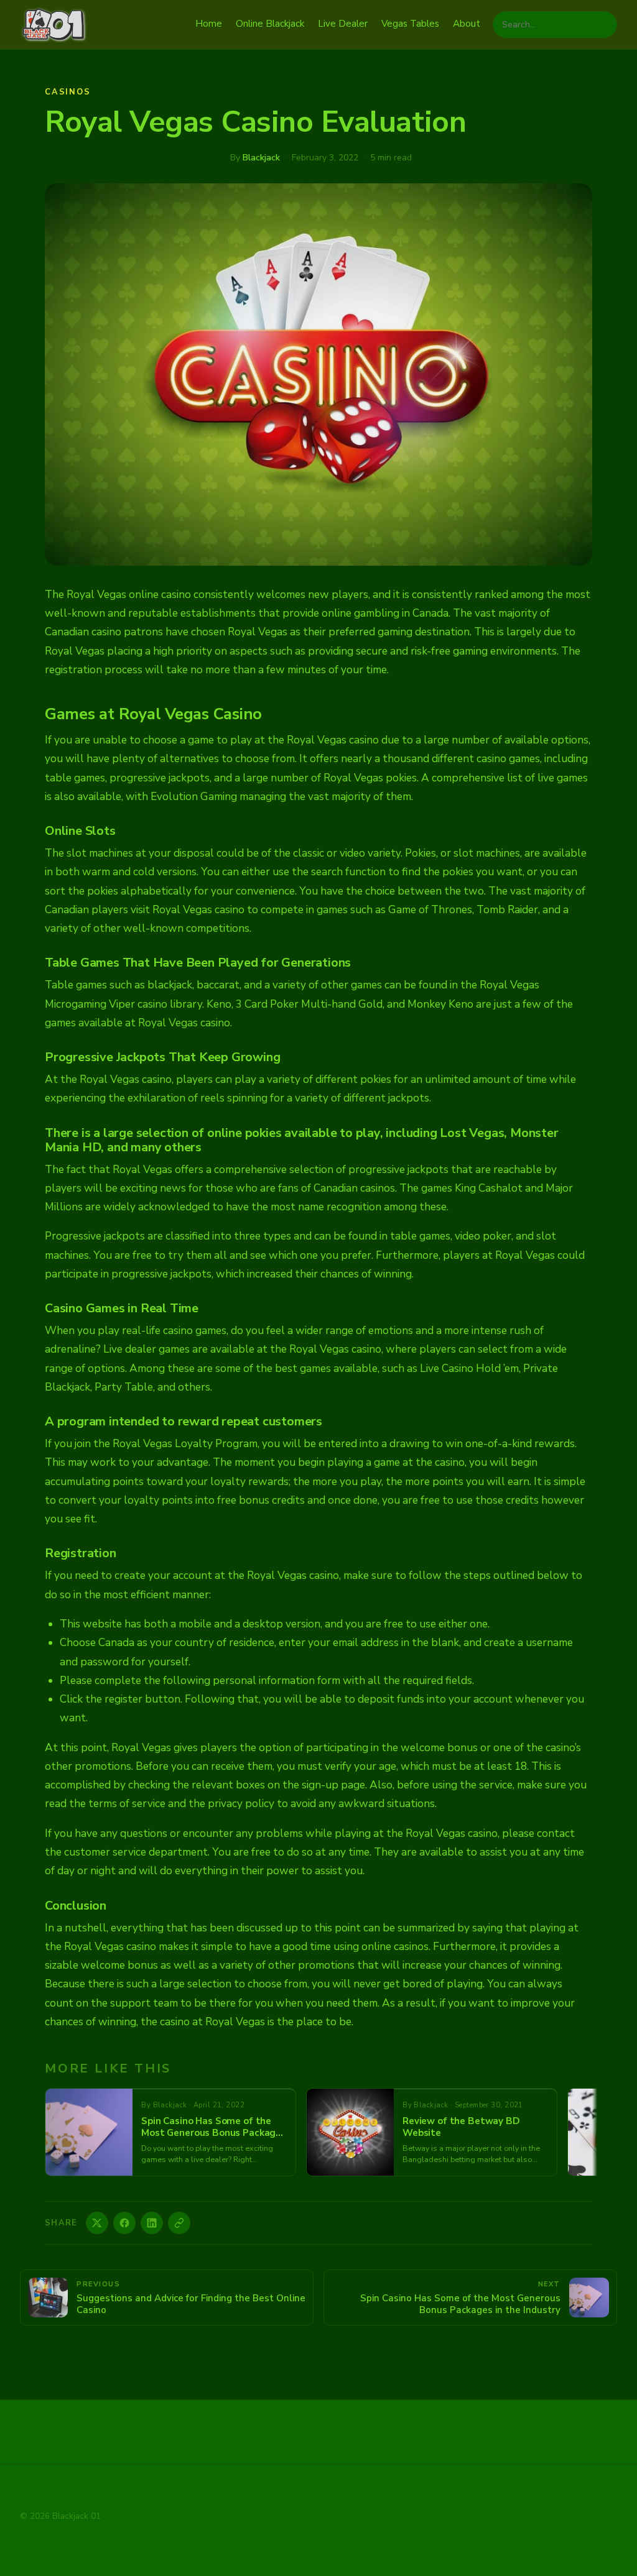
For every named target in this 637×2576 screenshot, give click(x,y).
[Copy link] (179, 2223)
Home (209, 24)
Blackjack (261, 158)
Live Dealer (343, 24)
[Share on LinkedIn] (152, 2223)
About (467, 24)
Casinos (68, 92)
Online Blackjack (270, 24)
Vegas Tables (410, 24)
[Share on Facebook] (124, 2223)
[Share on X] (97, 2223)
